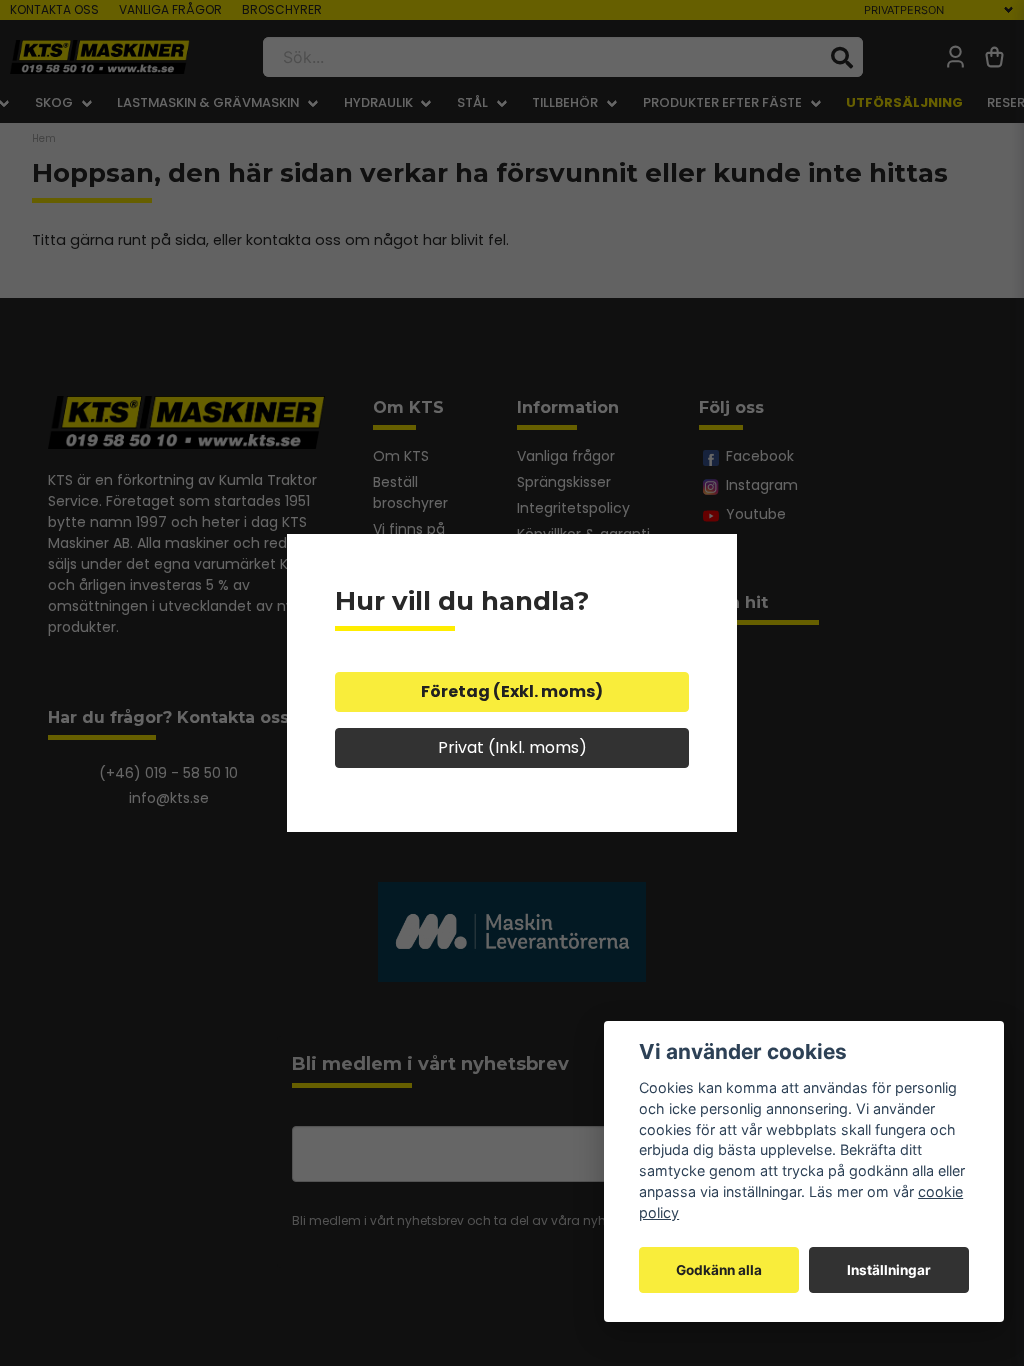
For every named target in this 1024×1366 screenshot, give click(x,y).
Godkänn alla (719, 1270)
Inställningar (889, 1270)
